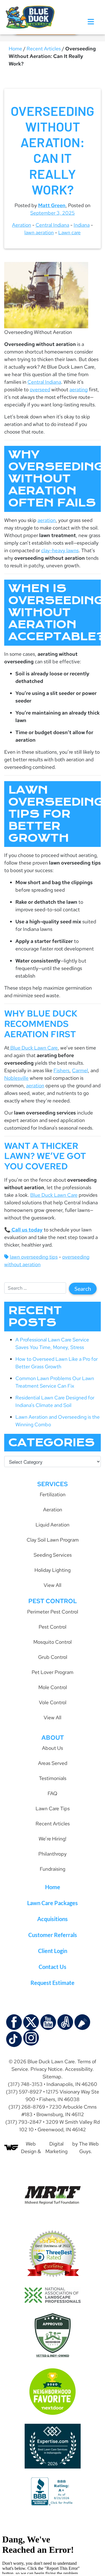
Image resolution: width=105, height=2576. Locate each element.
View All (53, 1585)
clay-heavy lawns (60, 550)
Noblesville (16, 1078)
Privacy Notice (46, 2069)
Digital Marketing (56, 2148)
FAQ (53, 1793)
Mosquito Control (53, 1642)
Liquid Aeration (53, 1525)
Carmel (80, 1070)
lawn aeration (39, 232)
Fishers (61, 1070)
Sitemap (52, 2077)
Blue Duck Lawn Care (33, 1048)
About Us (53, 1748)
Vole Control (53, 1702)
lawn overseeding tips (34, 1257)
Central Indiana (52, 225)
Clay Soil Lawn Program (53, 1540)
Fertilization (53, 1494)
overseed (40, 389)
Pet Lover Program (53, 1672)
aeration (47, 520)
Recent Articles (44, 49)
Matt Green (52, 205)
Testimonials (53, 1778)
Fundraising (53, 1869)
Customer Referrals (53, 1935)
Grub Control (53, 1657)
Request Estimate (53, 1983)
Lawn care (69, 232)
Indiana (82, 225)
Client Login (53, 1951)
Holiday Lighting (53, 1570)
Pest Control (53, 1627)
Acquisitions (53, 1919)
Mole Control (53, 1687)
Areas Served (53, 1763)
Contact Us (53, 1967)
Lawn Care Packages (53, 1903)
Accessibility (79, 2069)
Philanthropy (53, 1854)
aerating (79, 389)
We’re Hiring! (53, 1839)
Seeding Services (53, 1555)
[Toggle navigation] (91, 22)
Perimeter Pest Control (53, 1612)
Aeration (22, 225)
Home (15, 49)
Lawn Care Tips (53, 1808)
